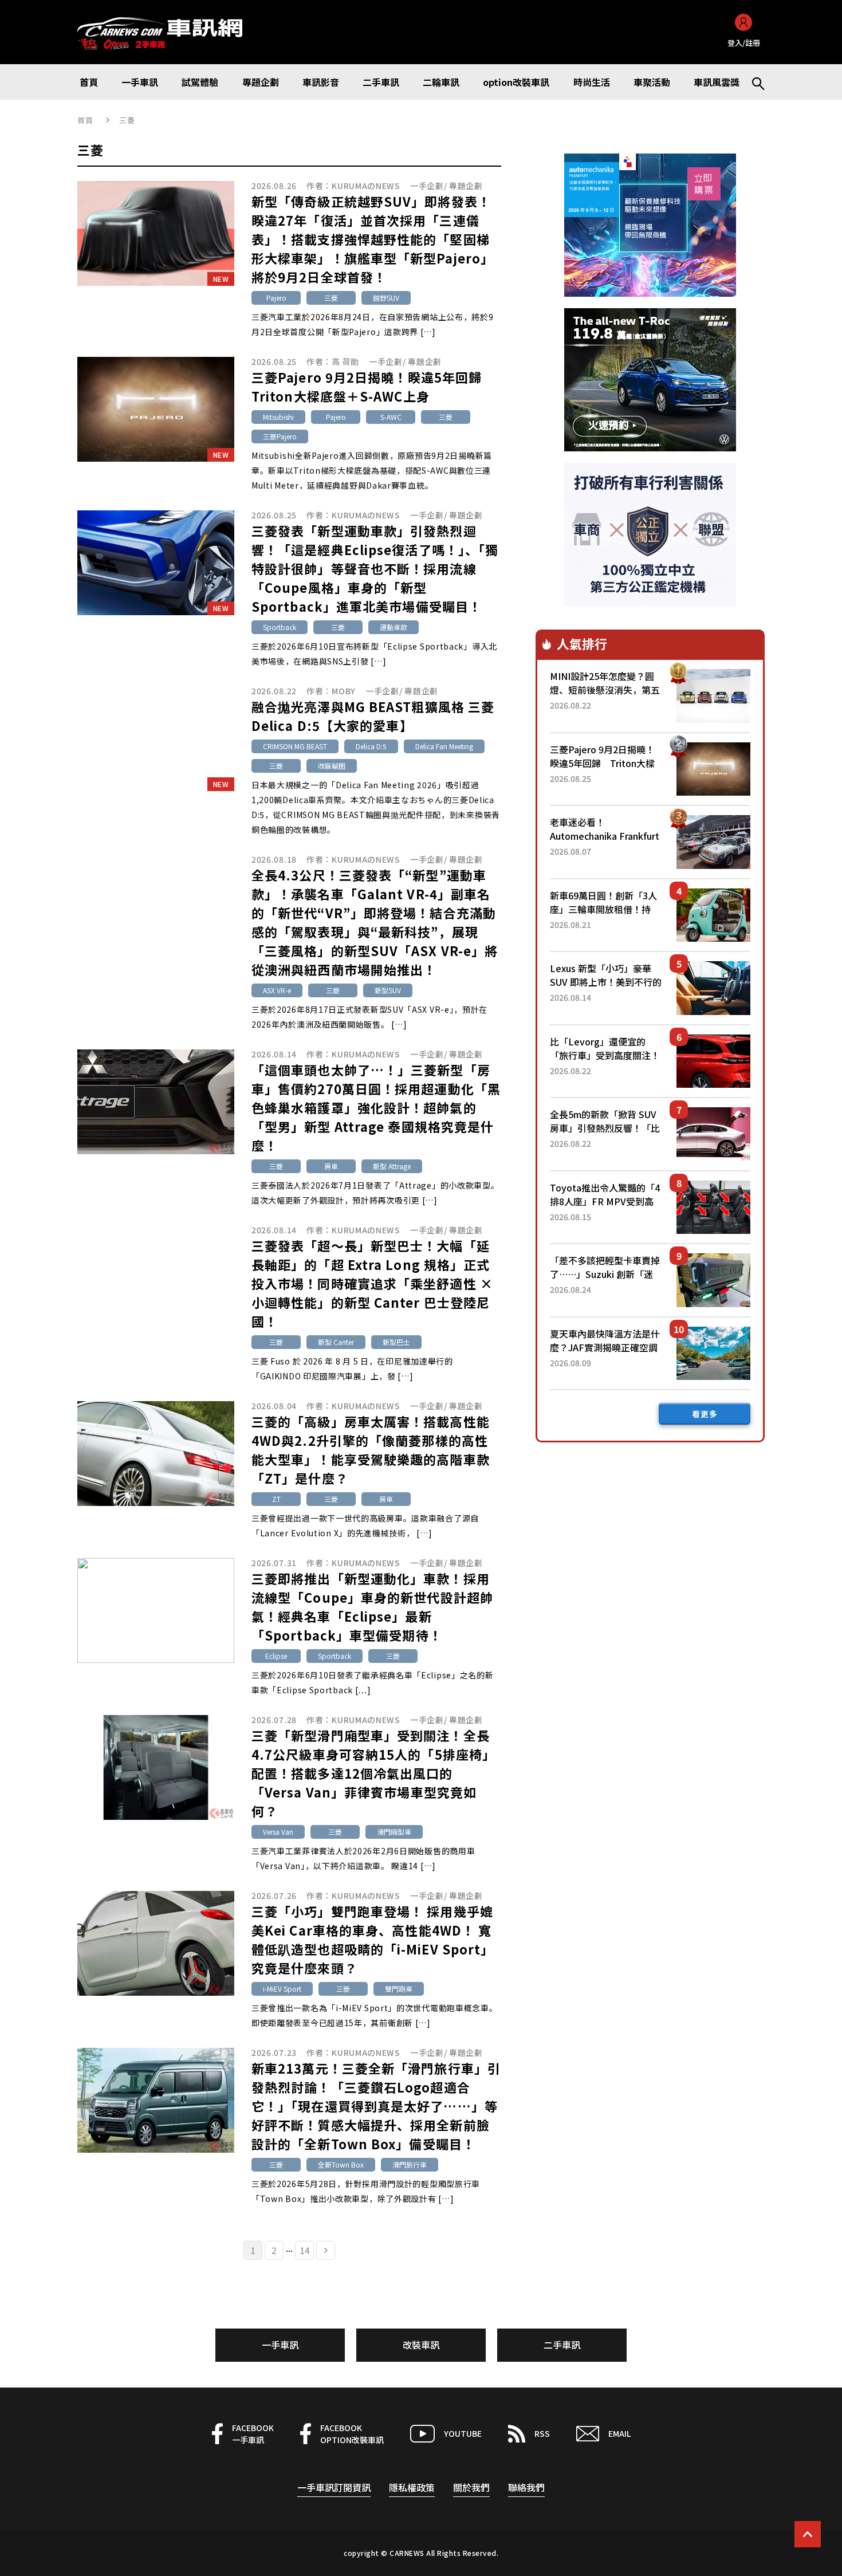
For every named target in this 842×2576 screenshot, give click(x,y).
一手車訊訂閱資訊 (334, 2487)
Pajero (276, 298)
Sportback (280, 627)
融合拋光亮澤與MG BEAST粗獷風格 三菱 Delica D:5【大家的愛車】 (373, 716)
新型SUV (388, 990)
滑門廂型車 (394, 1832)
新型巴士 (396, 1342)
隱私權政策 (412, 2487)
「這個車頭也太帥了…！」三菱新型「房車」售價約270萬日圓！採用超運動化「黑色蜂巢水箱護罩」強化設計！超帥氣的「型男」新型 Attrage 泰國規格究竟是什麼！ (376, 1107)
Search (753, 82)
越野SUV (386, 298)
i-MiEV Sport (282, 1989)
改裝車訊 (421, 2345)
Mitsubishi (278, 417)
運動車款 (394, 627)
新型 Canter (336, 1342)
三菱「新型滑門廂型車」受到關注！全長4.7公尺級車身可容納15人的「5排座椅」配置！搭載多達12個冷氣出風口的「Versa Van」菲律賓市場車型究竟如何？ (373, 1773)
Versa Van (278, 1832)
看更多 (705, 1414)
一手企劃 (427, 186)
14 (305, 2250)
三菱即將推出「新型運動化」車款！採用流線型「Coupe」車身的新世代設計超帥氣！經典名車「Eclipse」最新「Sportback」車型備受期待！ (372, 1606)
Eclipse (276, 1656)
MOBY (344, 691)
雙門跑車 (399, 1989)
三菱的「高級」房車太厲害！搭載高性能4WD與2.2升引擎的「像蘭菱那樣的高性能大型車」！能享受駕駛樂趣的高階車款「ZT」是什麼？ (371, 1450)
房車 (331, 1166)
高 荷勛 (345, 361)
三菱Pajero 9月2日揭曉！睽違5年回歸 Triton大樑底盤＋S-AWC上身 (373, 386)
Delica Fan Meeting (444, 746)
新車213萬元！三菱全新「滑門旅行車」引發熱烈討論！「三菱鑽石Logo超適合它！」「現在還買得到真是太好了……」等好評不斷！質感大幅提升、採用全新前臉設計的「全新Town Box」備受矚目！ (376, 2106)
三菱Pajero (280, 436)
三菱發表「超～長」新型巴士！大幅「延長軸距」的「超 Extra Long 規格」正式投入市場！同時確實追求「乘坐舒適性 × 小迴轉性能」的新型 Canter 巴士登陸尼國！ (372, 1283)
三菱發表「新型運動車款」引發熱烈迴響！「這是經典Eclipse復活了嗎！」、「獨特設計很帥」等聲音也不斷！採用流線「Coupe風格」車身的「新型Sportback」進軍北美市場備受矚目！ (375, 568)
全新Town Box (341, 2164)
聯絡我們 (526, 2487)
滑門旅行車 (410, 2164)
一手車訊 (280, 2345)
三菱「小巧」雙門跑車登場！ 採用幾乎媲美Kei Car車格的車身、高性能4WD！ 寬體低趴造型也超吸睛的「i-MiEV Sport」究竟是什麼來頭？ (373, 1939)
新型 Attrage (392, 1166)
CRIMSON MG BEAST (295, 746)
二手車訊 (562, 2345)
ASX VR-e (277, 990)
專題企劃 (466, 186)
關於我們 (471, 2487)
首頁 (86, 120)
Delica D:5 (371, 746)
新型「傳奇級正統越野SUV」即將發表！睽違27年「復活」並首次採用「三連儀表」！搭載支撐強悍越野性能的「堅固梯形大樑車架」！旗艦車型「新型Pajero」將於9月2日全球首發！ (373, 239)
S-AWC (391, 417)
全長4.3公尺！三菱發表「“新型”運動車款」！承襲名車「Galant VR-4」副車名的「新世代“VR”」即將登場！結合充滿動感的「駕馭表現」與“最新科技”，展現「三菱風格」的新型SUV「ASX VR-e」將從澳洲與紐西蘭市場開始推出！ (375, 922)
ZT (276, 1499)
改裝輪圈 (332, 766)
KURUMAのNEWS (366, 186)
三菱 (331, 298)
